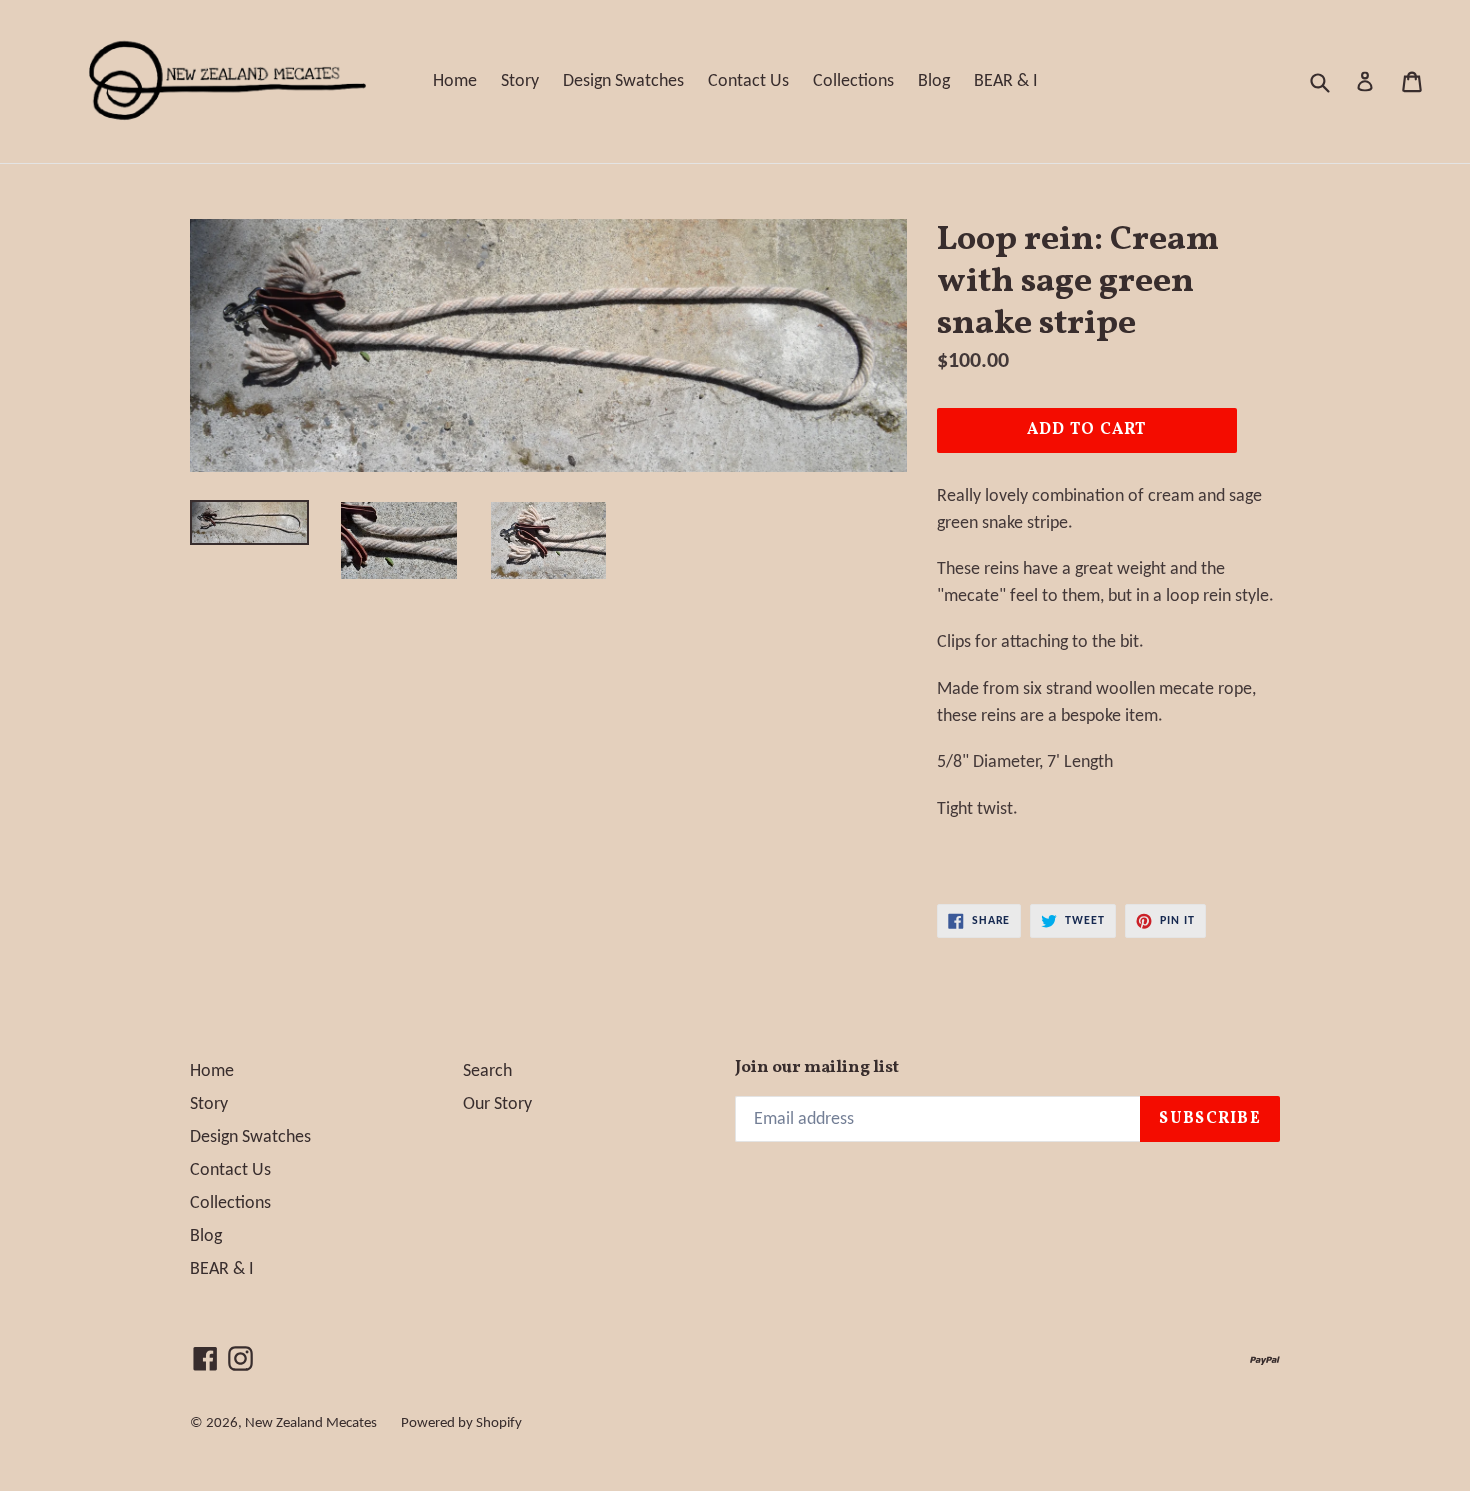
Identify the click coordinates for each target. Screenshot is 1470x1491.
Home (455, 81)
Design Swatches (623, 81)
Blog (934, 81)
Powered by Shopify (461, 1423)
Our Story (497, 1104)
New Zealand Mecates (311, 1423)
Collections (853, 81)
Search (487, 1071)
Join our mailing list (817, 1068)
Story (520, 81)
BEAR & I (1006, 81)
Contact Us (748, 81)
